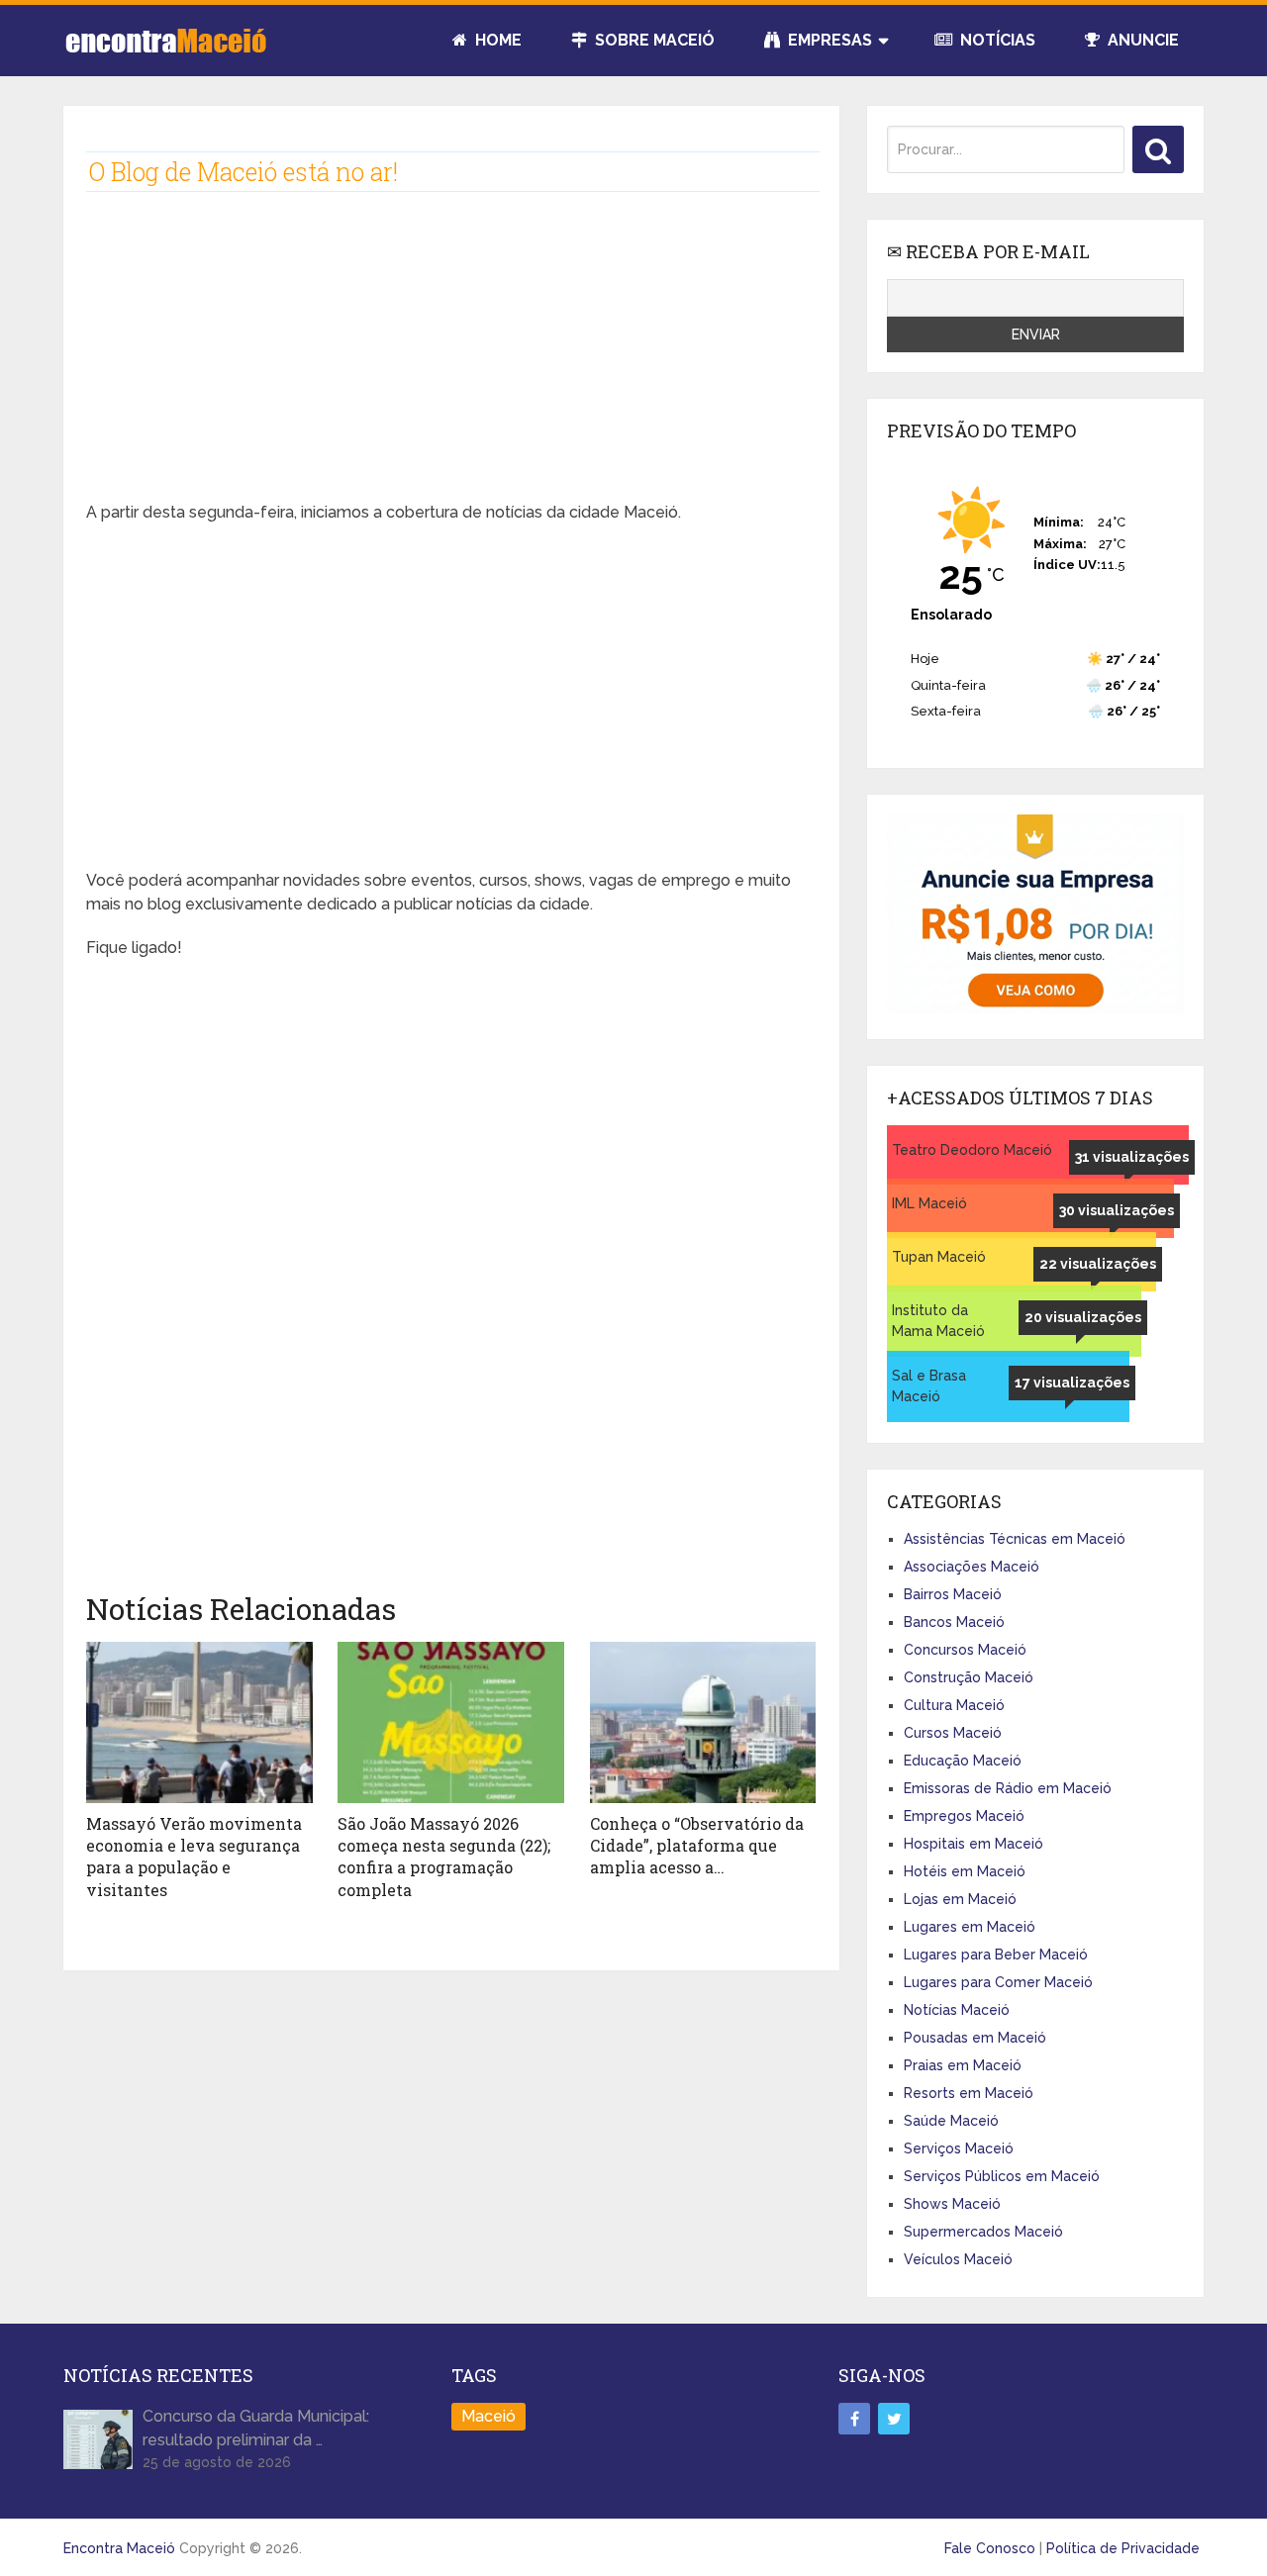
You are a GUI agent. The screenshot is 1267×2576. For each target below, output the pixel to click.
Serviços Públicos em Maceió (1002, 2176)
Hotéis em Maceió (965, 1871)
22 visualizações (1098, 1264)
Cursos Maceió (953, 1733)
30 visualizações (1117, 1210)
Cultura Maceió (954, 1705)
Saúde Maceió (951, 2121)
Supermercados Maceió (983, 2232)
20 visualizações (1083, 1317)
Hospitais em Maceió (974, 1844)
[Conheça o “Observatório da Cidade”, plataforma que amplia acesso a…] (703, 1722)
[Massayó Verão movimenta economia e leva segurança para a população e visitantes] (199, 1722)
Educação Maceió (963, 1761)
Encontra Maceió (119, 2548)
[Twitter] (894, 2419)
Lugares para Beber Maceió (996, 1955)
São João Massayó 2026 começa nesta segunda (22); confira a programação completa (444, 1857)
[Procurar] (1158, 149)
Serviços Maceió (959, 2148)
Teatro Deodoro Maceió (972, 1150)
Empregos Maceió (964, 1816)
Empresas (828, 40)
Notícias (996, 40)
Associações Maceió (972, 1567)
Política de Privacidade (1123, 2548)
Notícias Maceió (957, 2010)
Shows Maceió (952, 2204)
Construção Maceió (969, 1677)
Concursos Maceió (965, 1650)
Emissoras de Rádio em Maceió (1008, 1788)
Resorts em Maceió (969, 2093)
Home (496, 40)
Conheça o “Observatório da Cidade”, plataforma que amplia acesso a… (697, 1846)
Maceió (488, 2416)
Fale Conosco (990, 2548)
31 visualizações (1132, 1157)
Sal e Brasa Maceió (929, 1386)
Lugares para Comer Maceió (998, 1982)
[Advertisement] (451, 362)
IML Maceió (929, 1203)
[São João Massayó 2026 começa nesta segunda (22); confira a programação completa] (451, 1722)
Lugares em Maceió (970, 1927)
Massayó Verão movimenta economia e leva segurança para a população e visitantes (194, 1857)
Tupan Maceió (939, 1257)
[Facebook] (854, 2419)
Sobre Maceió (653, 40)
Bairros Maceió (953, 1594)
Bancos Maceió (954, 1622)
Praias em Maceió (963, 2065)
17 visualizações (1072, 1383)
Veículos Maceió (958, 2259)
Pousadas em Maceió (975, 2038)
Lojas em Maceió (960, 1899)
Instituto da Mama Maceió (938, 1321)
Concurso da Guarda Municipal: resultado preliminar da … (256, 2428)
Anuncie (1141, 40)
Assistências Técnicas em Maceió (1015, 1539)
